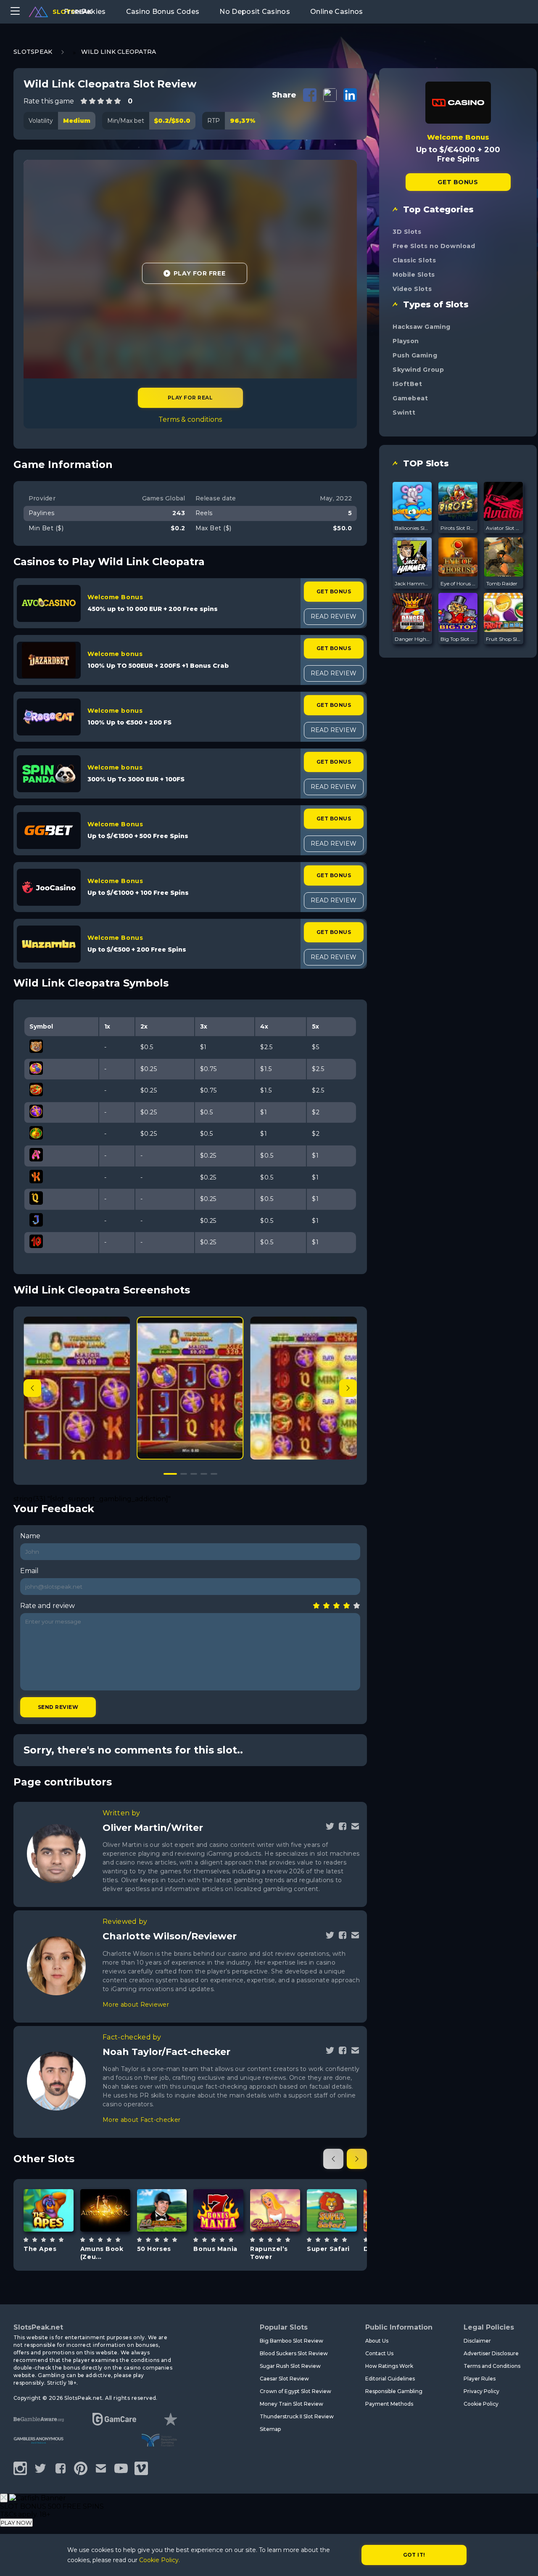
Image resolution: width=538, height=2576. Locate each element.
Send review (58, 1707)
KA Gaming (218, 2185)
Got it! (414, 2555)
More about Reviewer (136, 2005)
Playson (406, 341)
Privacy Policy (481, 2391)
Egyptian (105, 2239)
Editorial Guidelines (390, 2379)
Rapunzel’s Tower (269, 2253)
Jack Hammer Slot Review (412, 583)
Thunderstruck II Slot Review (297, 2416)
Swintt (404, 413)
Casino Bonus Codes (163, 12)
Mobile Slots (414, 275)
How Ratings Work (389, 2366)
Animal (49, 2235)
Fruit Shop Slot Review (504, 639)
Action (219, 2235)
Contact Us (379, 2353)
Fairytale (275, 2235)
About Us (377, 2341)
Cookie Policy (481, 2404)
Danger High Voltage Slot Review (412, 639)
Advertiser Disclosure (491, 2353)
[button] (348, 1388)
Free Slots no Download (434, 246)
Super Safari (328, 2249)
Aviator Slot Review (504, 528)
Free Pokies (85, 12)
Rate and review (47, 1606)
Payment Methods (389, 2404)
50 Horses (154, 2249)
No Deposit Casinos (255, 12)
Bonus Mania (215, 2249)
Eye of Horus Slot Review (458, 583)
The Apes (40, 2249)
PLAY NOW (16, 2523)
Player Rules (480, 2379)
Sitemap (270, 2429)
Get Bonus (334, 591)
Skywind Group (418, 370)
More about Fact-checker (141, 2120)
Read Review (334, 616)
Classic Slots (414, 260)
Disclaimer (477, 2341)
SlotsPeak (33, 52)
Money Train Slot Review (291, 2404)
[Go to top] (522, 2559)
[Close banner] (4, 2498)
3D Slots (407, 232)
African (332, 2239)
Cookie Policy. (160, 2560)
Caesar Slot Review (284, 2379)
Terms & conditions (190, 419)
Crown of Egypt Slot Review (295, 2391)
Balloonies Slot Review (412, 528)
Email (29, 1571)
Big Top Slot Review (458, 639)
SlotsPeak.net (38, 2327)
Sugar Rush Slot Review (290, 2366)
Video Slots (412, 289)
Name (30, 1536)
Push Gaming (415, 355)
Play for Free (199, 273)
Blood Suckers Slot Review (294, 2353)
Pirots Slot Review (458, 528)
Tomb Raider (502, 583)
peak (72, 12)
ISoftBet (407, 384)
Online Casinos (336, 12)
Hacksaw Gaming (422, 327)
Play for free (49, 2206)
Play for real (190, 398)
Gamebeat (410, 398)
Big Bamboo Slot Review (291, 2341)
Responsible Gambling (394, 2391)
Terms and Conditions (492, 2366)
